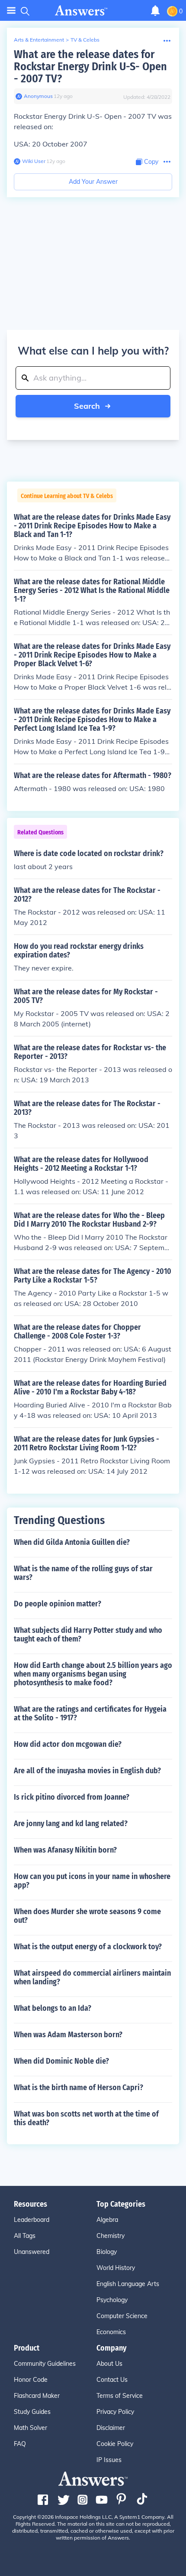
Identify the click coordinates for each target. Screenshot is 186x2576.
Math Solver (30, 2428)
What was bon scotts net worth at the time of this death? (86, 2118)
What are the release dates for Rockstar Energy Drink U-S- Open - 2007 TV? (90, 67)
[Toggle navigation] (11, 11)
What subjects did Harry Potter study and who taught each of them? (88, 1635)
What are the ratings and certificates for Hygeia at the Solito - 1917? (90, 1713)
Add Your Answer (93, 182)
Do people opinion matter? (58, 1604)
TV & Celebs (85, 40)
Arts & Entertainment (39, 40)
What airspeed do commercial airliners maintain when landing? (92, 1977)
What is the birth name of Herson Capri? (79, 2088)
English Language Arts (128, 2284)
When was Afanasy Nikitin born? (65, 1850)
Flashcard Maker (37, 2396)
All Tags (25, 2236)
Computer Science (122, 2316)
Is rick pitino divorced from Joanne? (72, 1797)
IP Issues (109, 2460)
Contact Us (112, 2380)
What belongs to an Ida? (53, 2008)
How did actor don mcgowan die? (68, 1744)
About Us (109, 2364)
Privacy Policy (115, 2412)
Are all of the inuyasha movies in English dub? (87, 1771)
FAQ (20, 2444)
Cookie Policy (115, 2444)
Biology (107, 2252)
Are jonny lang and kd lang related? (71, 1824)
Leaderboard (32, 2220)
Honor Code (31, 2380)
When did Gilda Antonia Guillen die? (72, 1542)
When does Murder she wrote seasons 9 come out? (87, 1916)
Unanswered (32, 2252)
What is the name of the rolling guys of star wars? (83, 1573)
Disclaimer (111, 2428)
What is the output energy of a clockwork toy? (88, 1947)
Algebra (107, 2220)
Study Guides (32, 2412)
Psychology (112, 2300)
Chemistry (111, 2236)
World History (116, 2268)
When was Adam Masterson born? (68, 2035)
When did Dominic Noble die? (61, 2061)
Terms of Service (120, 2396)
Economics (111, 2332)
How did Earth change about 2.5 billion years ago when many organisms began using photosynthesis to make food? (93, 1674)
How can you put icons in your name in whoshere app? (92, 1881)
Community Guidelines (45, 2364)
